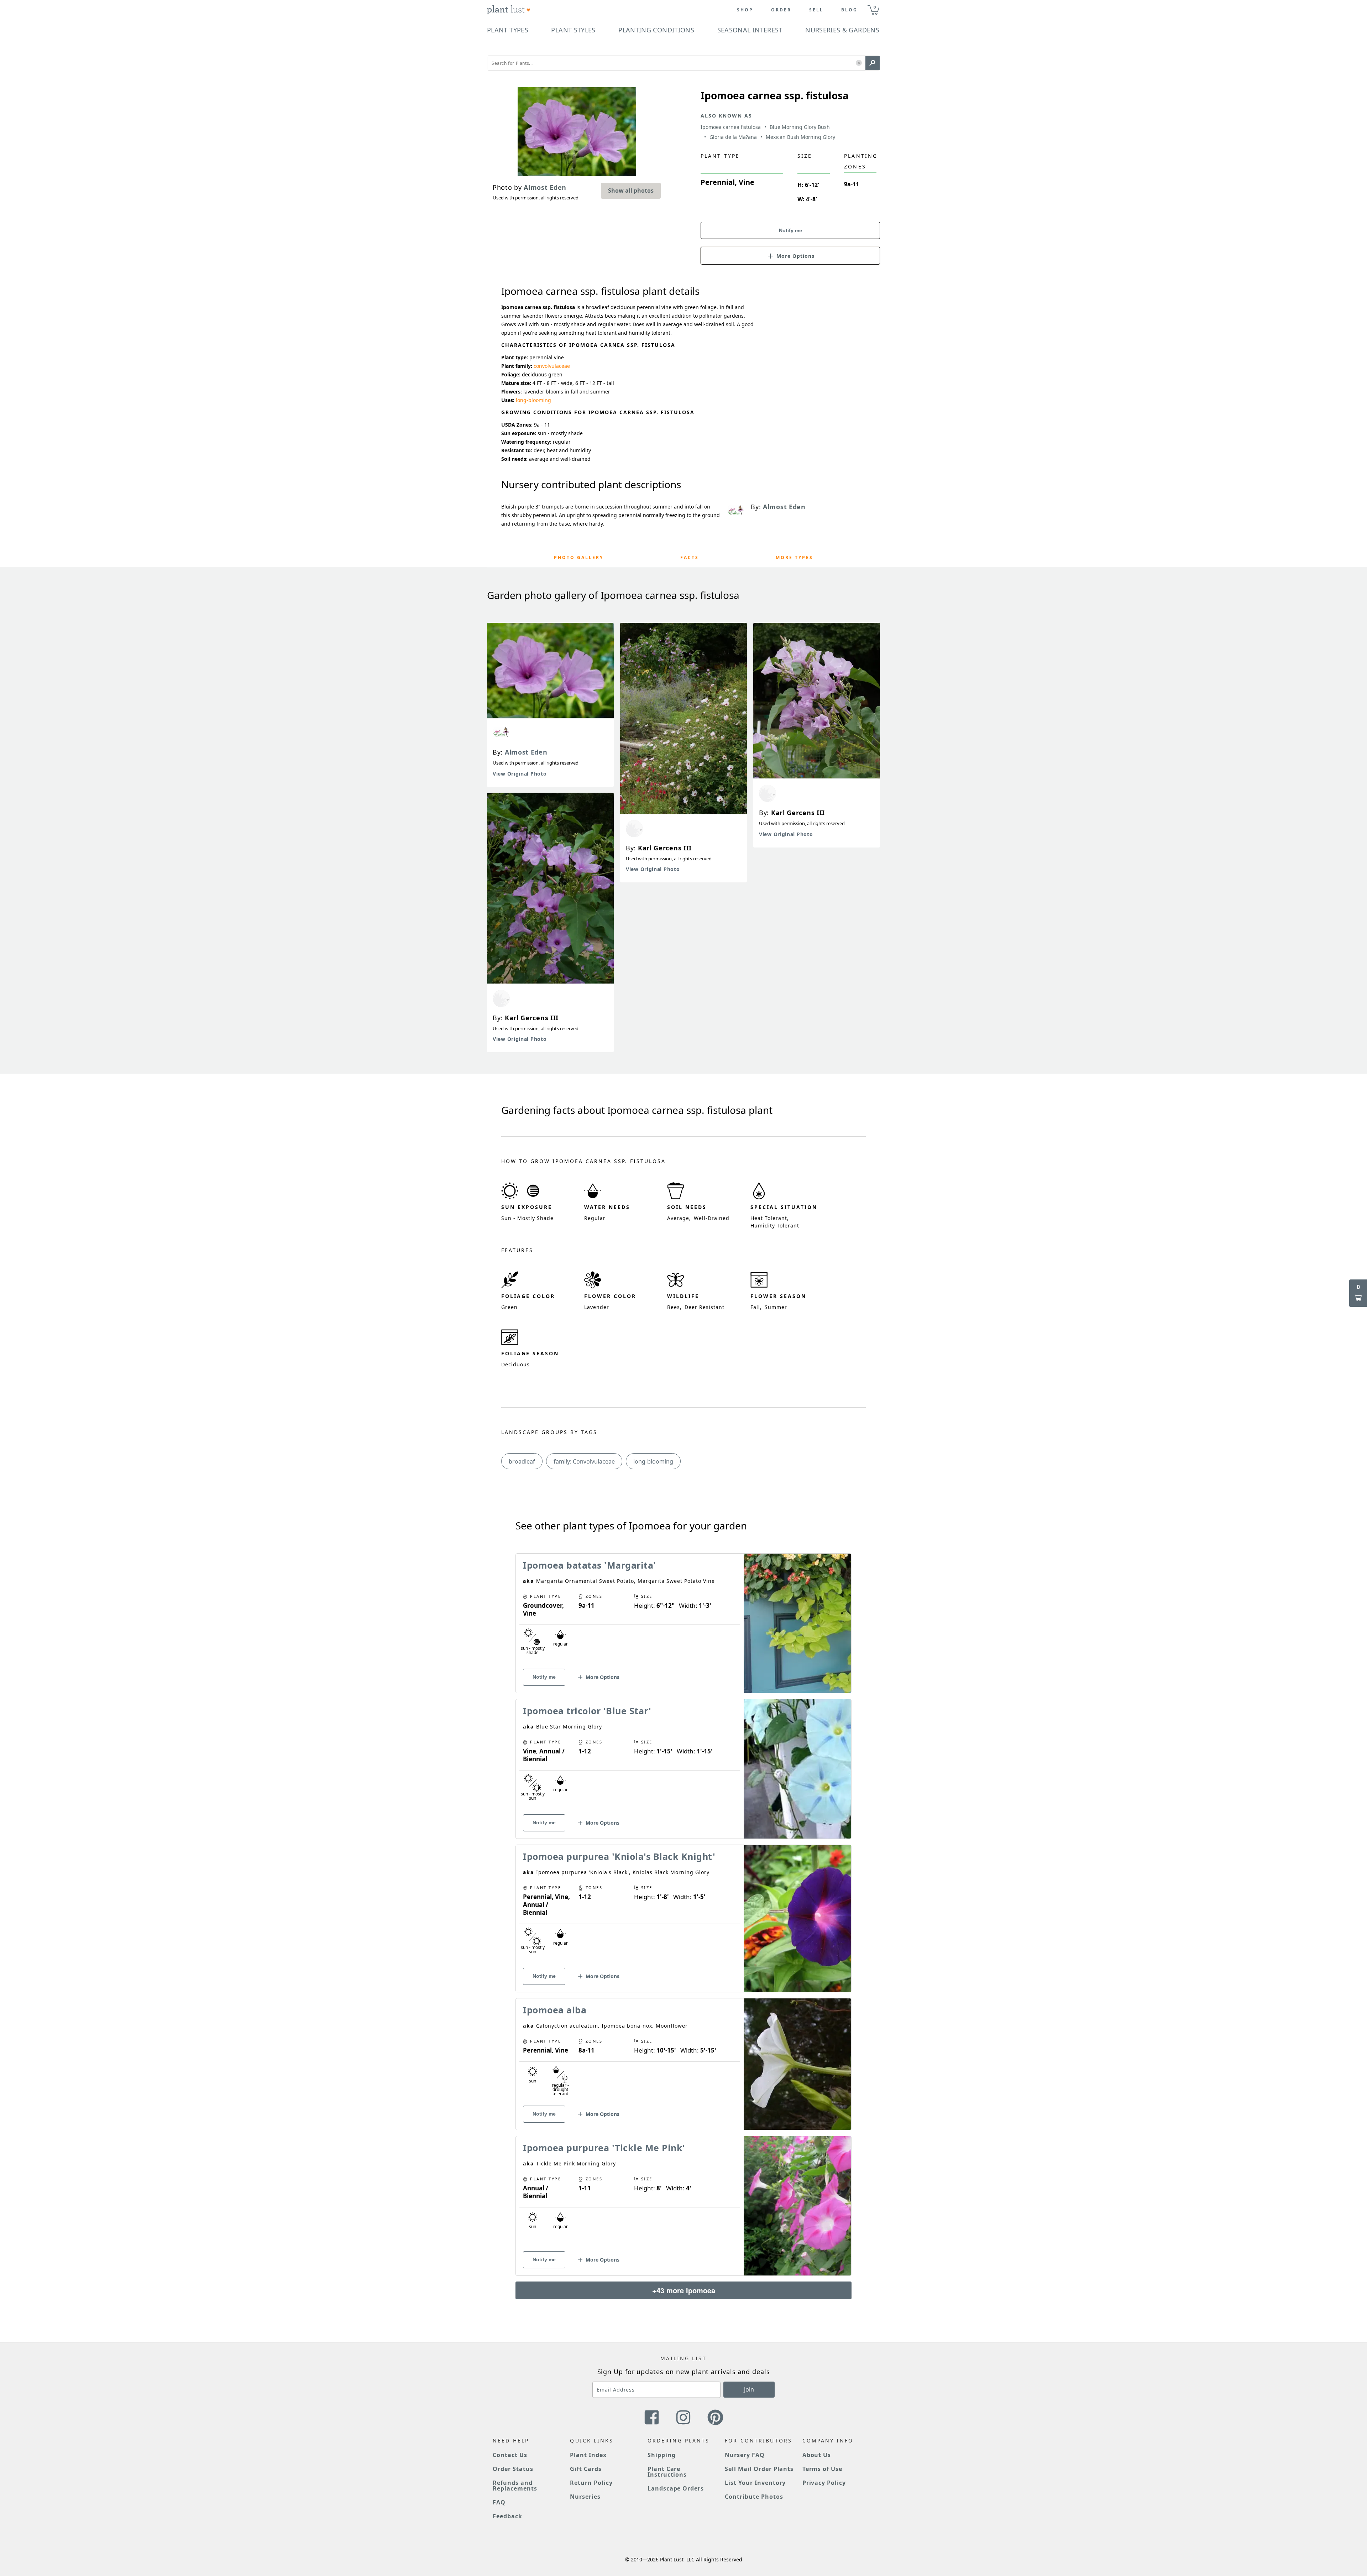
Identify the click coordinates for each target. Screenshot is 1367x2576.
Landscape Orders (676, 2488)
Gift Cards (586, 2469)
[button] (859, 63)
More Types (794, 557)
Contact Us (510, 2455)
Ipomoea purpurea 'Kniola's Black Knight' (619, 1856)
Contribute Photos (754, 2497)
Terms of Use (823, 2469)
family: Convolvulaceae (584, 1461)
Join (749, 2389)
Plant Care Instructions (667, 2472)
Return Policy (591, 2483)
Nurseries (585, 2497)
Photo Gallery (579, 557)
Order (781, 10)
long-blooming (533, 400)
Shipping (662, 2455)
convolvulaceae (552, 366)
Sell (816, 10)
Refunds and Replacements (515, 2486)
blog (849, 10)
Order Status (513, 2469)
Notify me (790, 230)
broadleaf (522, 1461)
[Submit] (873, 63)
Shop (745, 10)
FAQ (499, 2502)
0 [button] (875, 7)
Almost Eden (526, 752)
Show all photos (631, 191)
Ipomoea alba (555, 2010)
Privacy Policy (824, 2483)
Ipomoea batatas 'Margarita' (590, 1565)
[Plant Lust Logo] (509, 10)
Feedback (507, 2516)
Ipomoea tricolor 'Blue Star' (587, 1711)
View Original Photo (520, 774)
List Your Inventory (755, 2483)
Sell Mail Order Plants (759, 2469)
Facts (690, 557)
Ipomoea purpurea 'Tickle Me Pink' (604, 2148)
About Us (817, 2455)
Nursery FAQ (745, 2455)
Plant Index (588, 2455)
